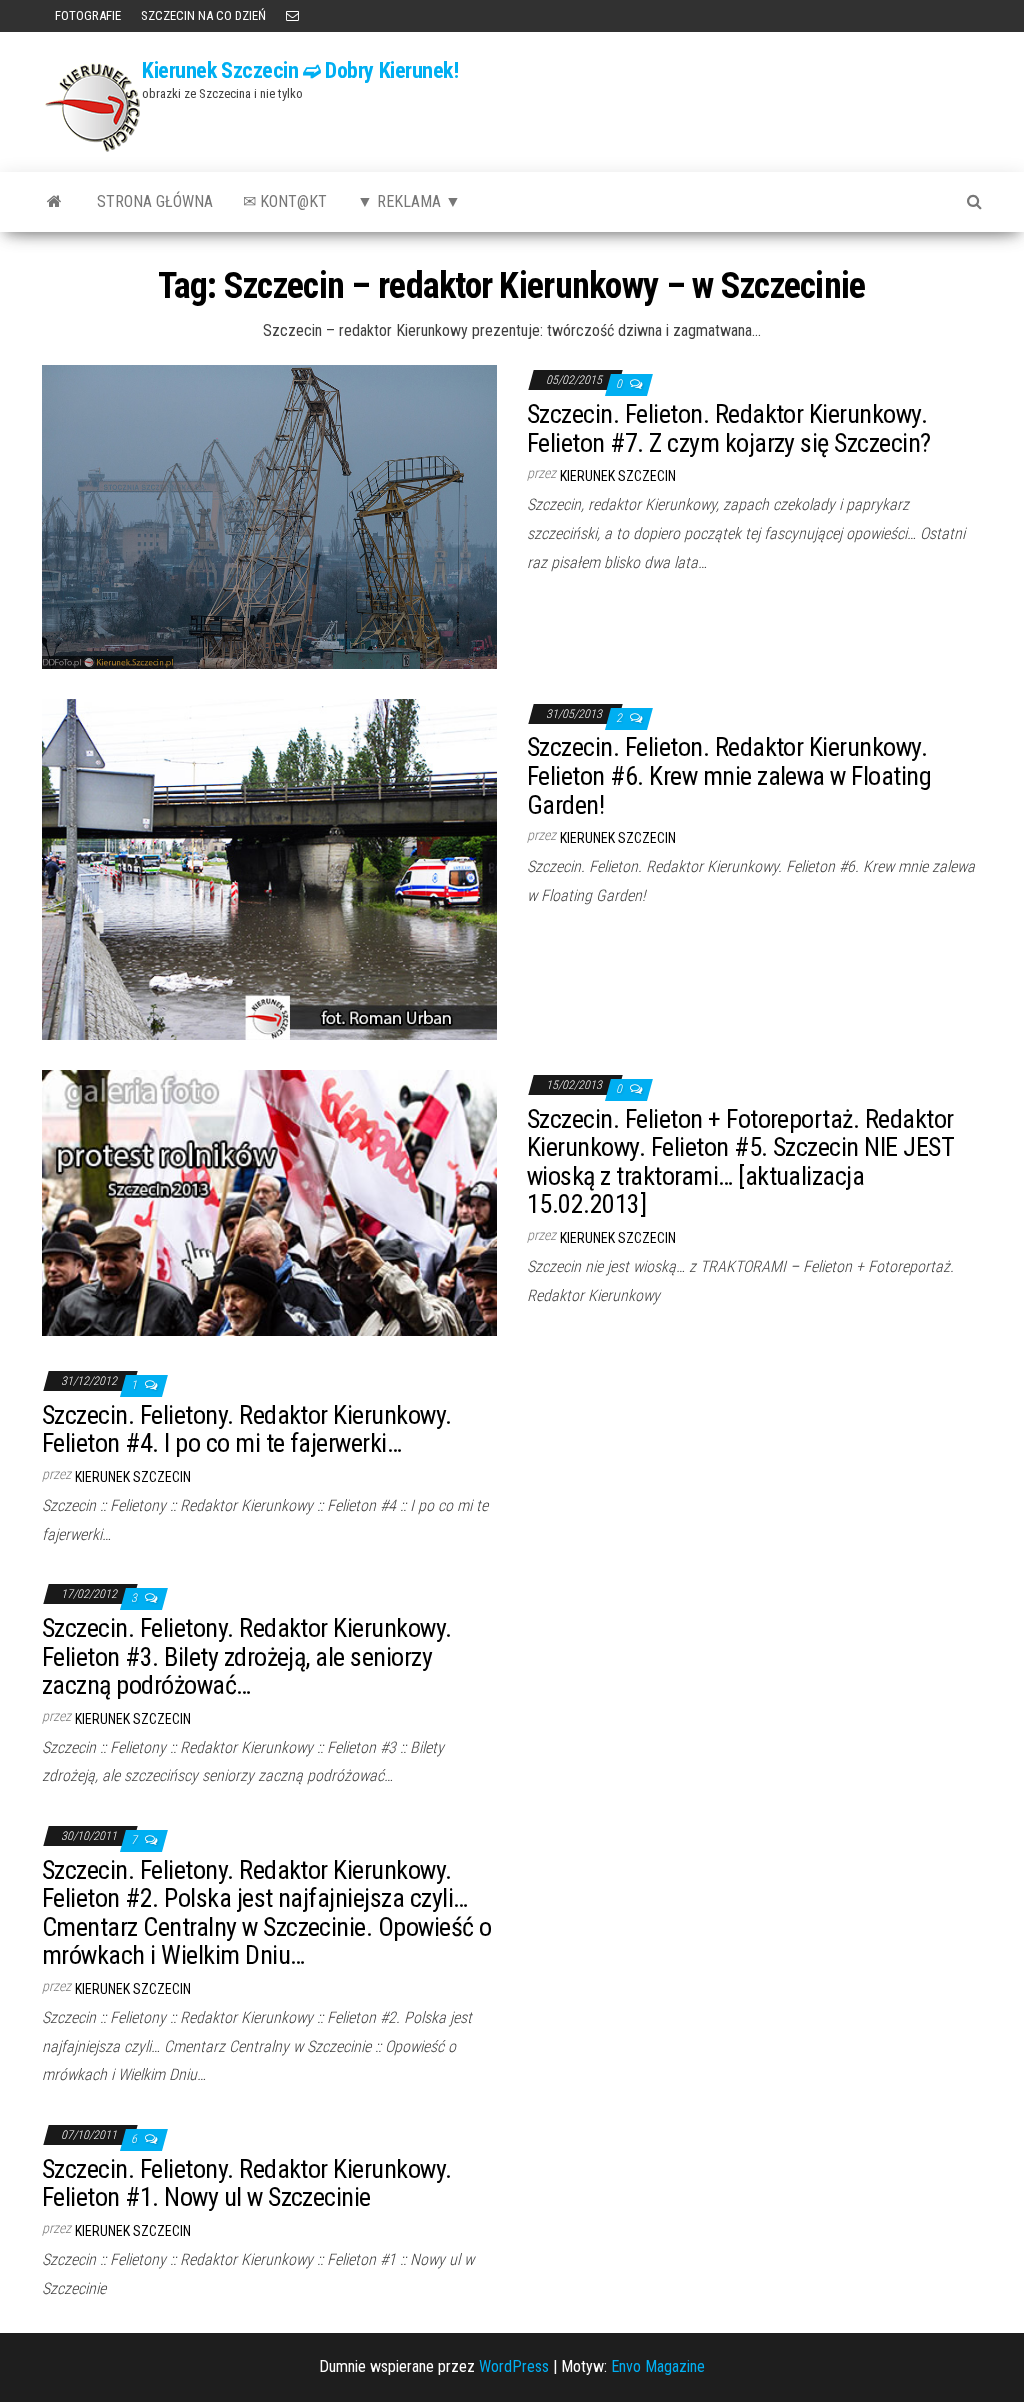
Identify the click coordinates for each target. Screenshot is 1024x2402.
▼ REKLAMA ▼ (409, 201)
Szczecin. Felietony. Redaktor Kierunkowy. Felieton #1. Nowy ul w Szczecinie (247, 2183)
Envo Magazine (658, 2366)
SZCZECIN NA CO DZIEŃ (203, 15)
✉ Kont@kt (285, 201)
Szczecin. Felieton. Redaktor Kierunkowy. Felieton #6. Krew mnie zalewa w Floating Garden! (729, 775)
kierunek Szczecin (618, 476)
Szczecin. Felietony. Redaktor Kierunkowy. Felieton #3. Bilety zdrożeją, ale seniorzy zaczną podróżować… (247, 1656)
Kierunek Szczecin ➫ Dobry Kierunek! (300, 70)
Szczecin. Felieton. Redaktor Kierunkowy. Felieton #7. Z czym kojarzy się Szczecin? (729, 428)
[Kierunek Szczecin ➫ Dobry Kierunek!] (54, 202)
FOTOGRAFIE (86, 15)
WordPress (514, 2366)
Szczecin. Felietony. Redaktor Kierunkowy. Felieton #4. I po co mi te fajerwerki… (247, 1429)
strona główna (155, 201)
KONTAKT (292, 16)
